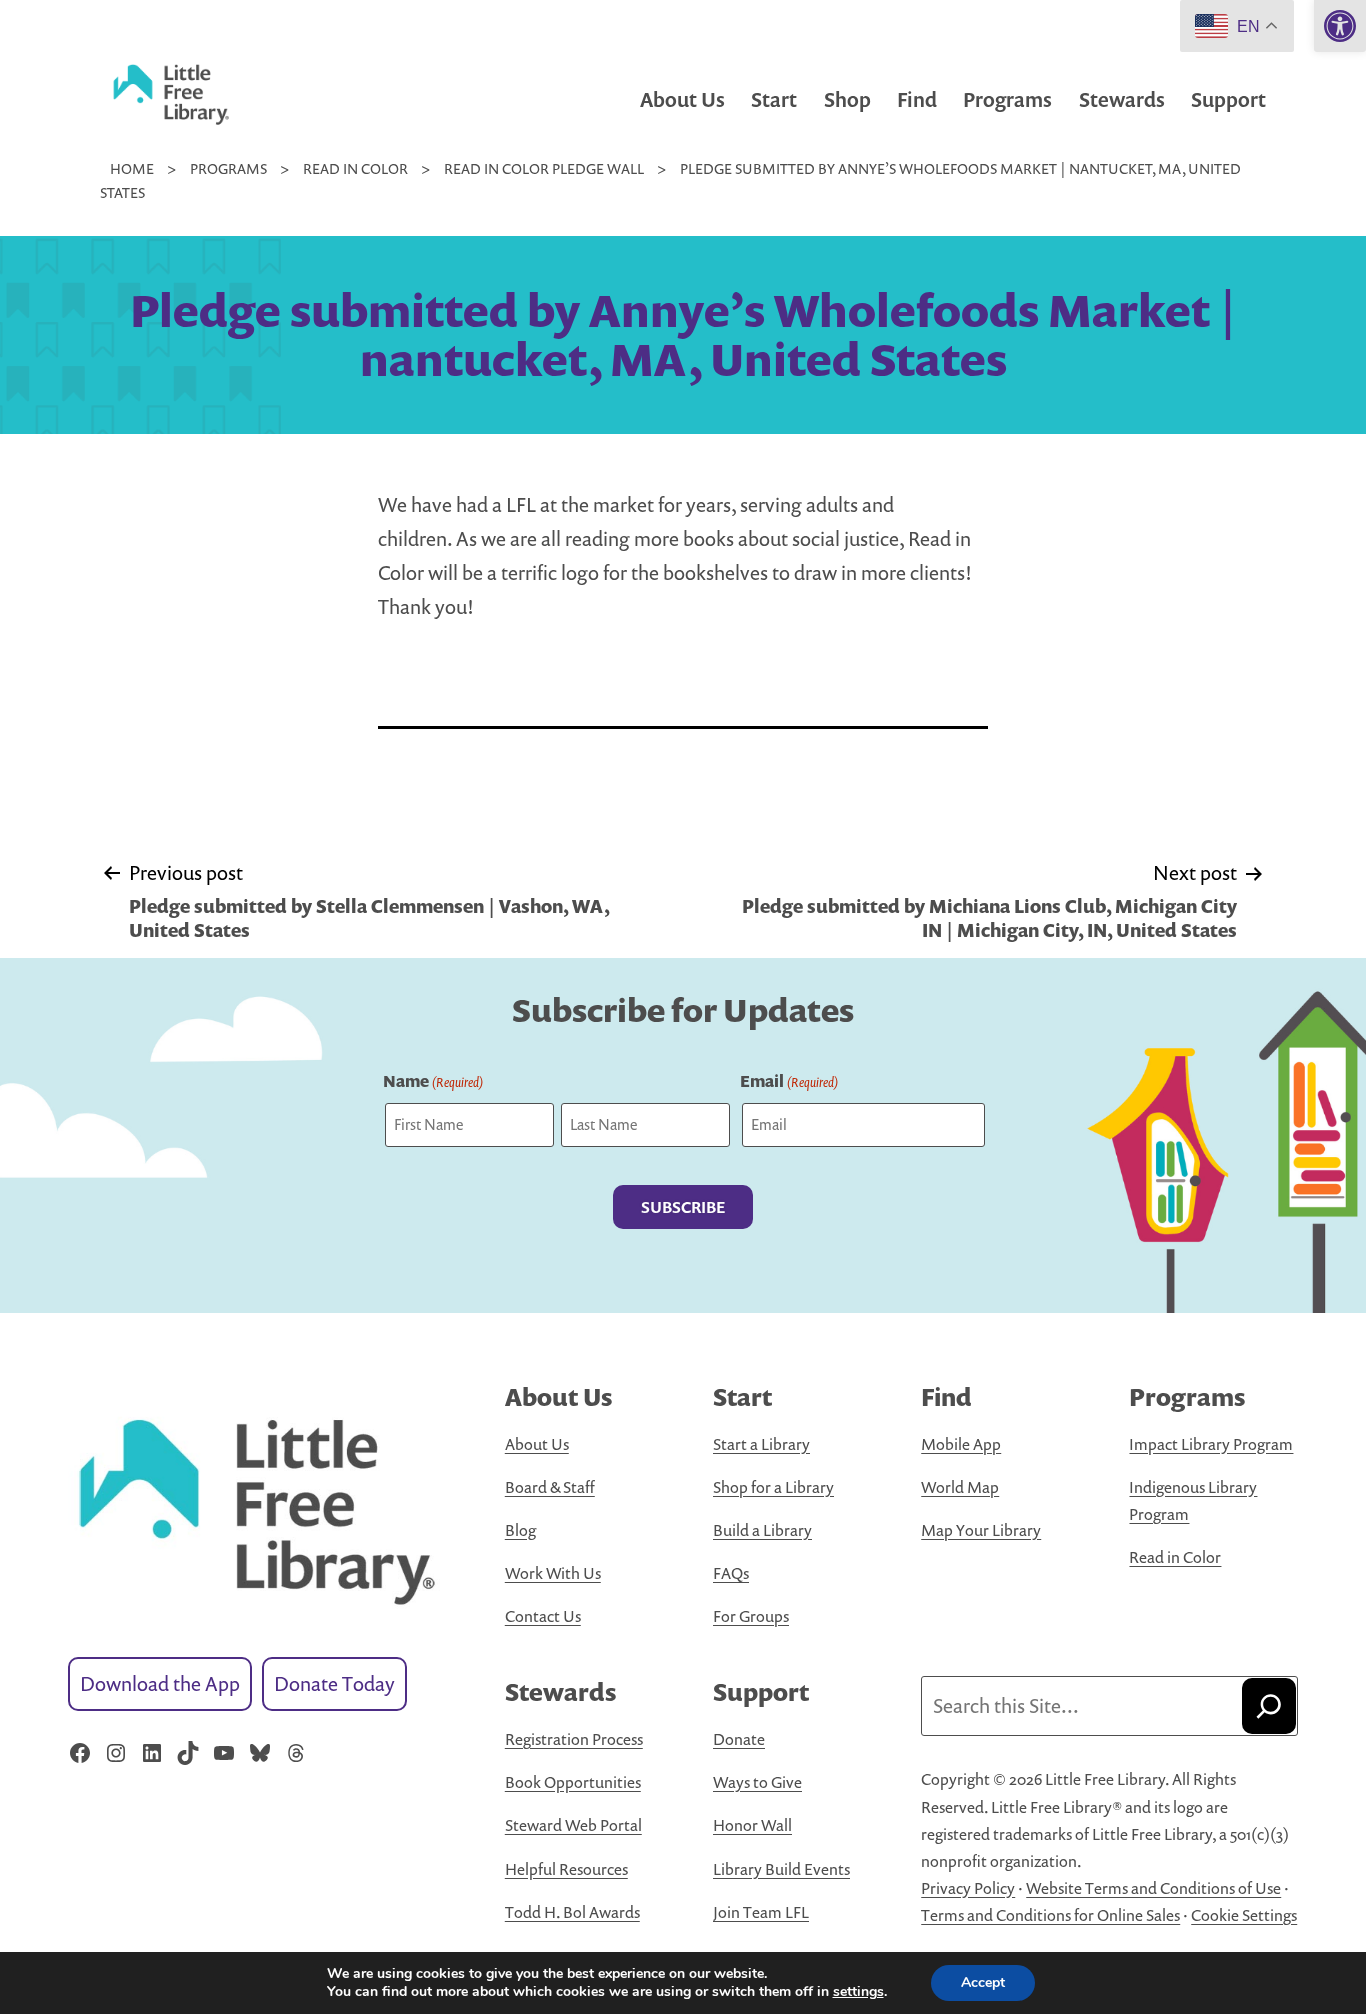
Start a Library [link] (761, 1444)
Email (789, 1081)
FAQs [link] (731, 1573)
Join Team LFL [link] (761, 1912)
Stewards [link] (1122, 99)
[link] (1340, 26)
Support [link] (1228, 99)
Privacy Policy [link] (968, 1888)
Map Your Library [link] (981, 1530)
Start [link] (774, 99)
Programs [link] (1007, 99)
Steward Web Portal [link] (573, 1825)
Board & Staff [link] (550, 1487)
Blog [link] (520, 1530)
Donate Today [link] (334, 1683)
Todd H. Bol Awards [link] (572, 1912)
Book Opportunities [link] (573, 1782)
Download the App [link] (160, 1683)
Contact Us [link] (543, 1616)
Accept (983, 1982)
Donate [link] (739, 1739)
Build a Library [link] (762, 1530)
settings (858, 1992)
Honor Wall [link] (752, 1825)
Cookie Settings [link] (1244, 1915)
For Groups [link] (751, 1616)
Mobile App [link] (961, 1444)
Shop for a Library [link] (773, 1487)
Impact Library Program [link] (1211, 1444)
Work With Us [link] (553, 1573)
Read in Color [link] (1175, 1557)
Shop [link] (847, 99)
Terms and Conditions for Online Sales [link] (1050, 1915)
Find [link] (917, 99)
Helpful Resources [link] (566, 1869)
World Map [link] (960, 1487)
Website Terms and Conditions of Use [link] (1153, 1888)
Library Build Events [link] (781, 1869)
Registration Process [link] (574, 1739)
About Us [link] (682, 99)
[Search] (1269, 1706)
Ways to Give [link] (757, 1782)
